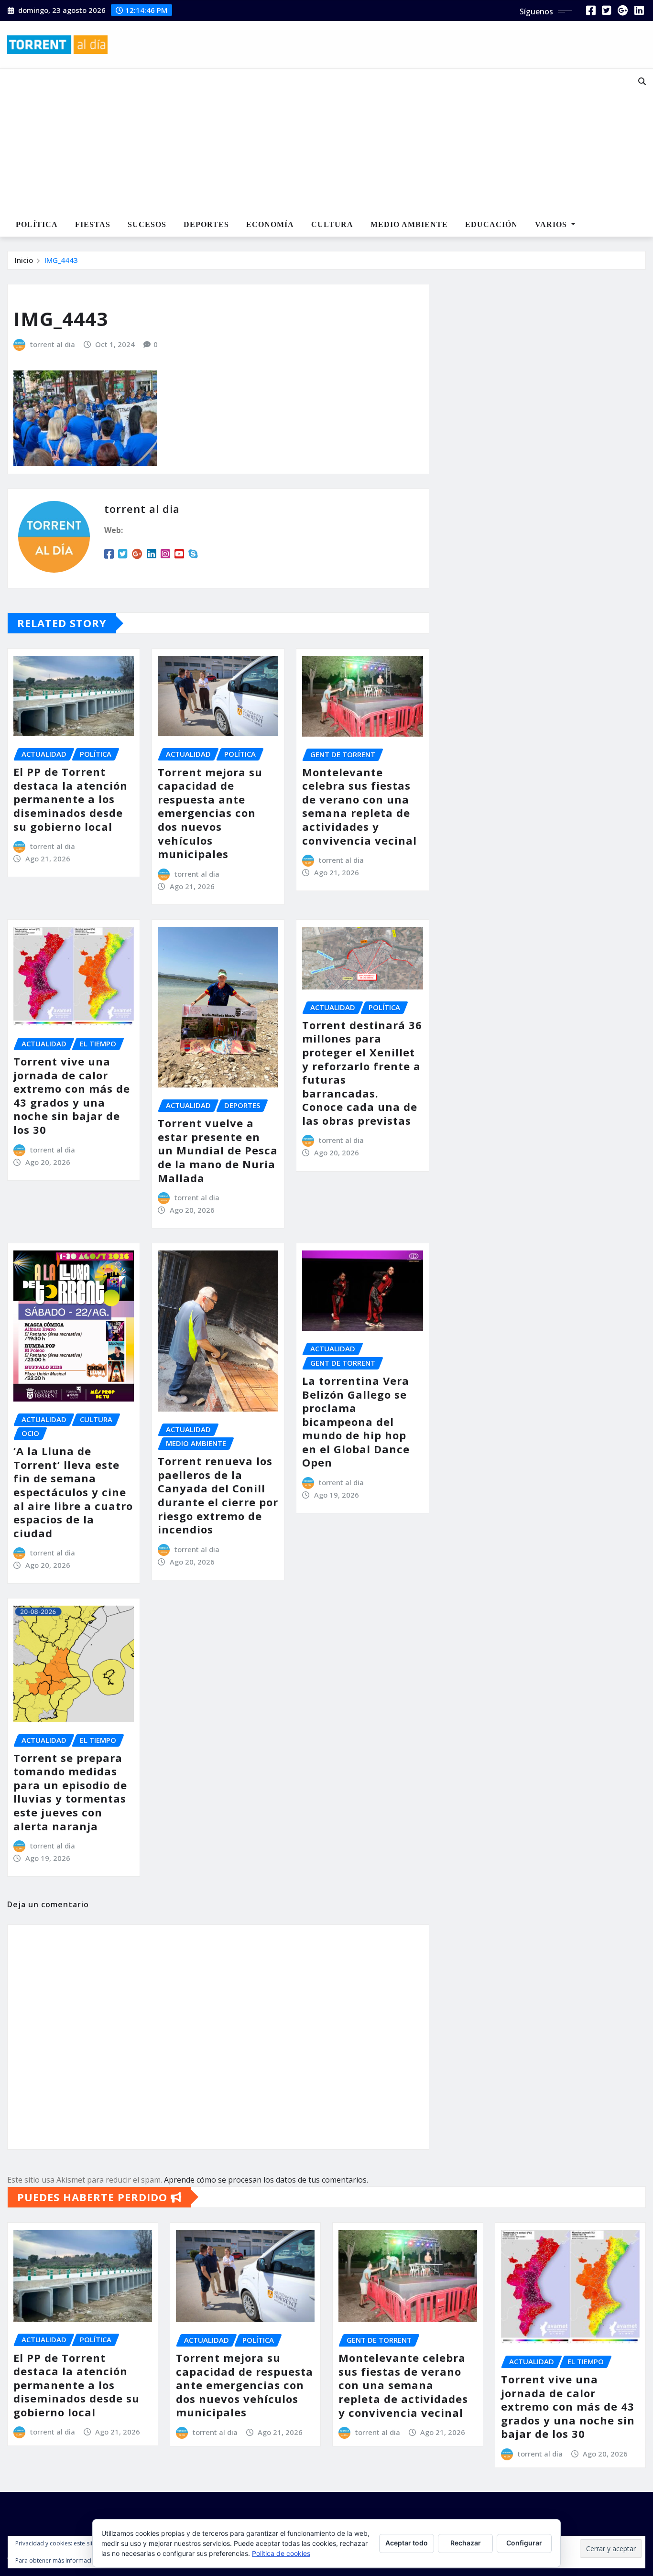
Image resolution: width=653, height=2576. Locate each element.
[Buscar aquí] (642, 81)
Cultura (332, 224)
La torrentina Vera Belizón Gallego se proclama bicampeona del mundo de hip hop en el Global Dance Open (356, 1422)
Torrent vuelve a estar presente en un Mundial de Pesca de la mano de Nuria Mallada (218, 1150)
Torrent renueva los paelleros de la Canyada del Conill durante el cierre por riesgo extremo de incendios (218, 1495)
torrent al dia (53, 344)
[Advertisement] (299, 141)
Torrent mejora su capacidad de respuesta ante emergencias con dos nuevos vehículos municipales (210, 813)
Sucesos (147, 224)
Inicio (24, 260)
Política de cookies (281, 2553)
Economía (270, 224)
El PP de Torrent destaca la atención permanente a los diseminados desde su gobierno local (71, 799)
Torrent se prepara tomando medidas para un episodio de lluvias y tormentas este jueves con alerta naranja (70, 1792)
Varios (552, 224)
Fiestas (93, 224)
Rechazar (466, 2543)
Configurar (524, 2543)
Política (37, 224)
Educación (491, 224)
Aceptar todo (407, 2543)
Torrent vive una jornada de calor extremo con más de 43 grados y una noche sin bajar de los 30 (72, 1095)
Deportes (206, 224)
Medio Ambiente (409, 224)
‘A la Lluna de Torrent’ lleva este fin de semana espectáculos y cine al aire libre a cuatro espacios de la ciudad (73, 1492)
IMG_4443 (61, 260)
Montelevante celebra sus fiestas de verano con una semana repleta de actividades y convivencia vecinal (359, 806)
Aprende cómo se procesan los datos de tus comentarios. (266, 2180)
